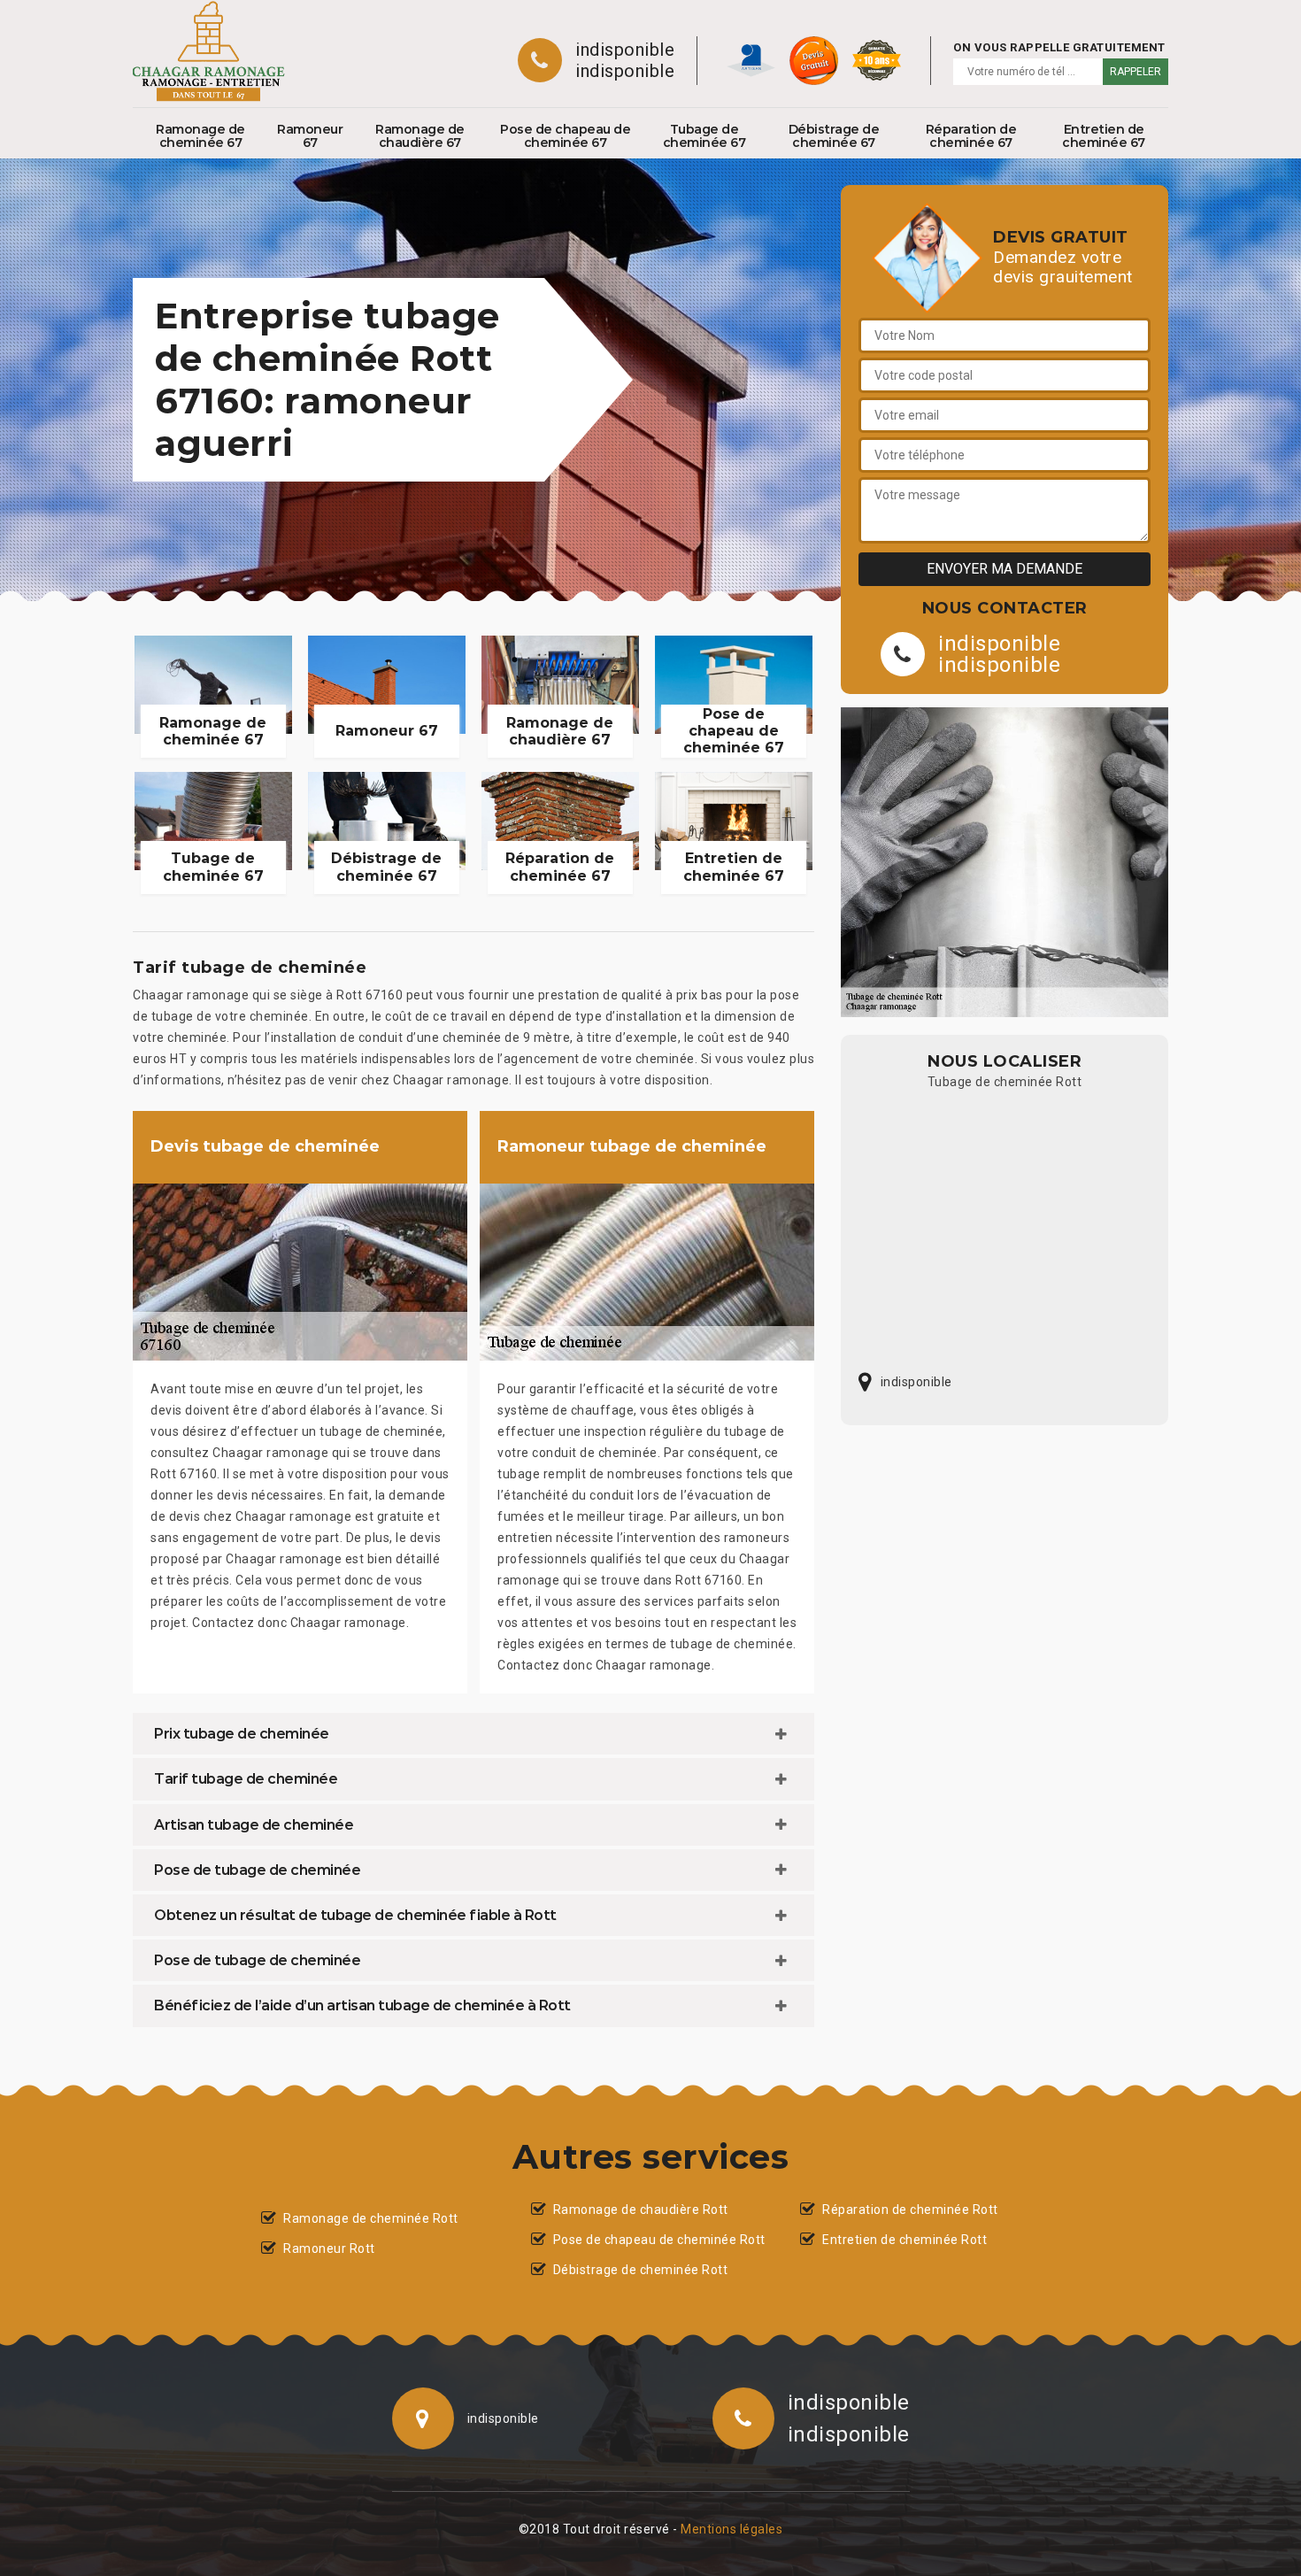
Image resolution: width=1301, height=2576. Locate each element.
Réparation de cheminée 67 (971, 136)
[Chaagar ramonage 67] (209, 51)
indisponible (625, 50)
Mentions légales (731, 2529)
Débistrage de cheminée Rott (641, 2270)
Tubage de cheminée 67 (704, 136)
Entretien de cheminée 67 (1104, 136)
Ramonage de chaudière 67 (420, 136)
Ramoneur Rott (329, 2248)
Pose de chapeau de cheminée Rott (659, 2240)
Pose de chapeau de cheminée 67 (565, 136)
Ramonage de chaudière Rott (641, 2210)
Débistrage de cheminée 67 (834, 136)
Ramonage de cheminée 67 (200, 136)
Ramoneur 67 (310, 136)
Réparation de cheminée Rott (910, 2210)
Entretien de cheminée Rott (905, 2240)
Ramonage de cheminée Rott (371, 2218)
